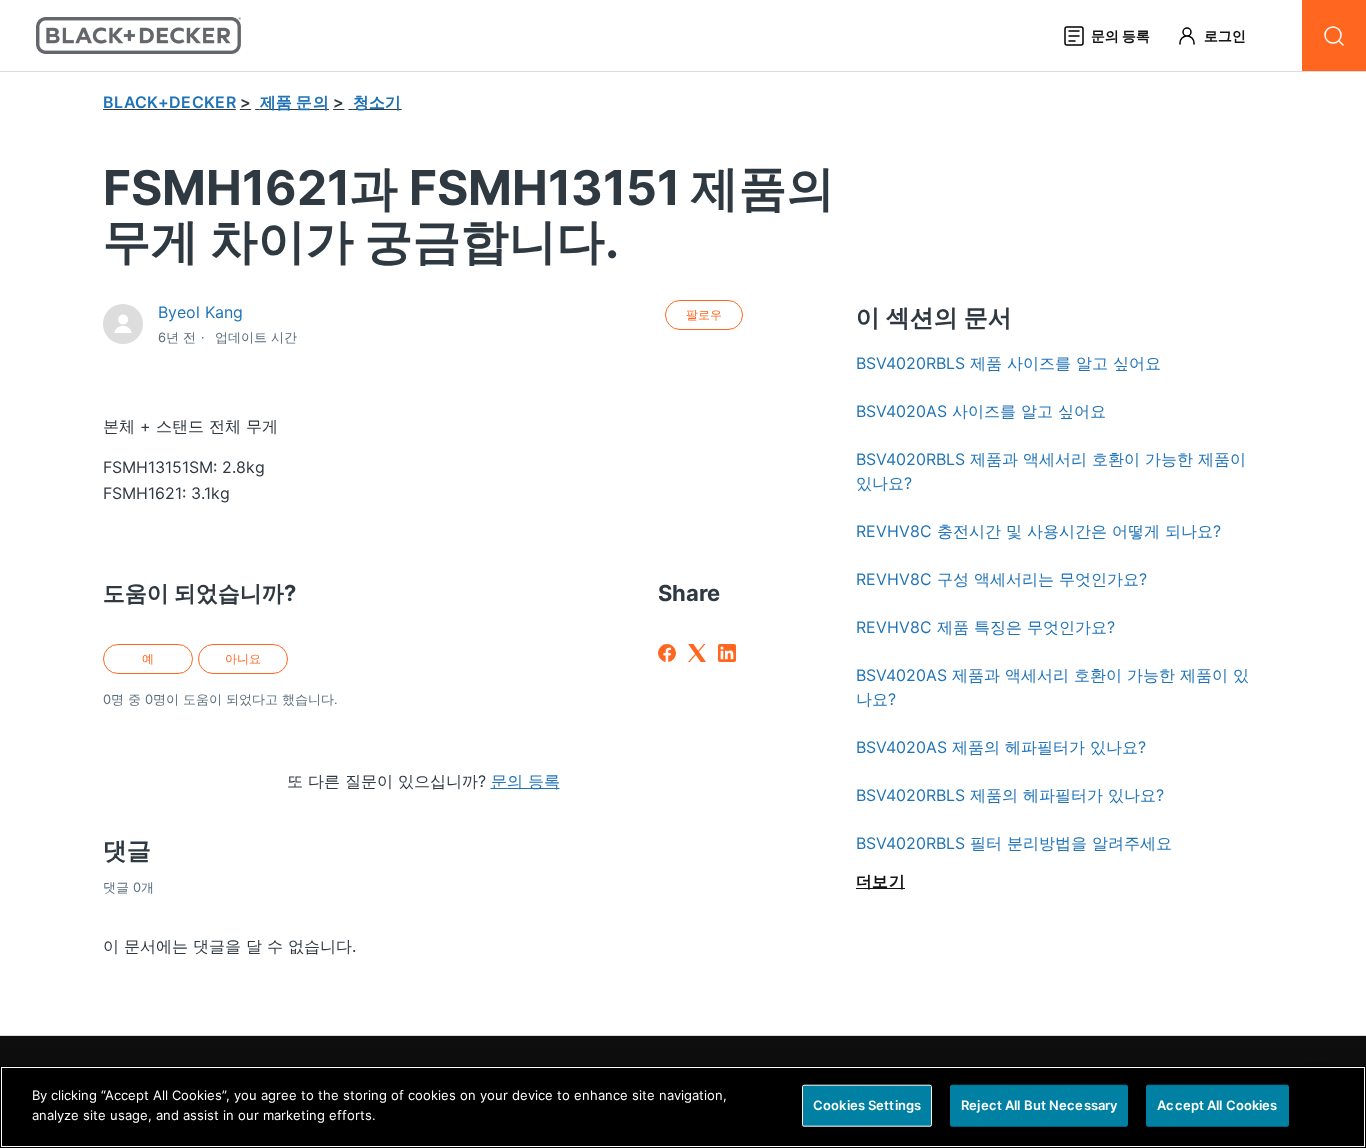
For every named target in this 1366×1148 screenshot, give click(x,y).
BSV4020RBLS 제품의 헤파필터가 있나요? (1010, 795)
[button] (1220, 35)
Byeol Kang (200, 312)
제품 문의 (295, 102)
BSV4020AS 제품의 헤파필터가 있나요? (1001, 747)
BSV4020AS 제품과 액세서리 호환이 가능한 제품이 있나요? (1052, 687)
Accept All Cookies (1217, 1105)
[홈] (138, 35)
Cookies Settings (867, 1105)
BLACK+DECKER (169, 102)
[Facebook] (667, 653)
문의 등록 (525, 781)
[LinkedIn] (727, 653)
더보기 (880, 881)
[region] (683, 1107)
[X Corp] (697, 653)
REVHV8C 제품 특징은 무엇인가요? (985, 627)
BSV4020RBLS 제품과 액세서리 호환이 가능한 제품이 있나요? (1051, 471)
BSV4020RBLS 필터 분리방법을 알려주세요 (1014, 843)
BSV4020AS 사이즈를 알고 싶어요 (981, 411)
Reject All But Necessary (1039, 1105)
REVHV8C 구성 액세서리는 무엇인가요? (1001, 579)
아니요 (243, 658)
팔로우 (704, 314)
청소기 (377, 102)
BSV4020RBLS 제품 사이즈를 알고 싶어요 (1008, 363)
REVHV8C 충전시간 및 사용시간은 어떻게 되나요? (1038, 531)
